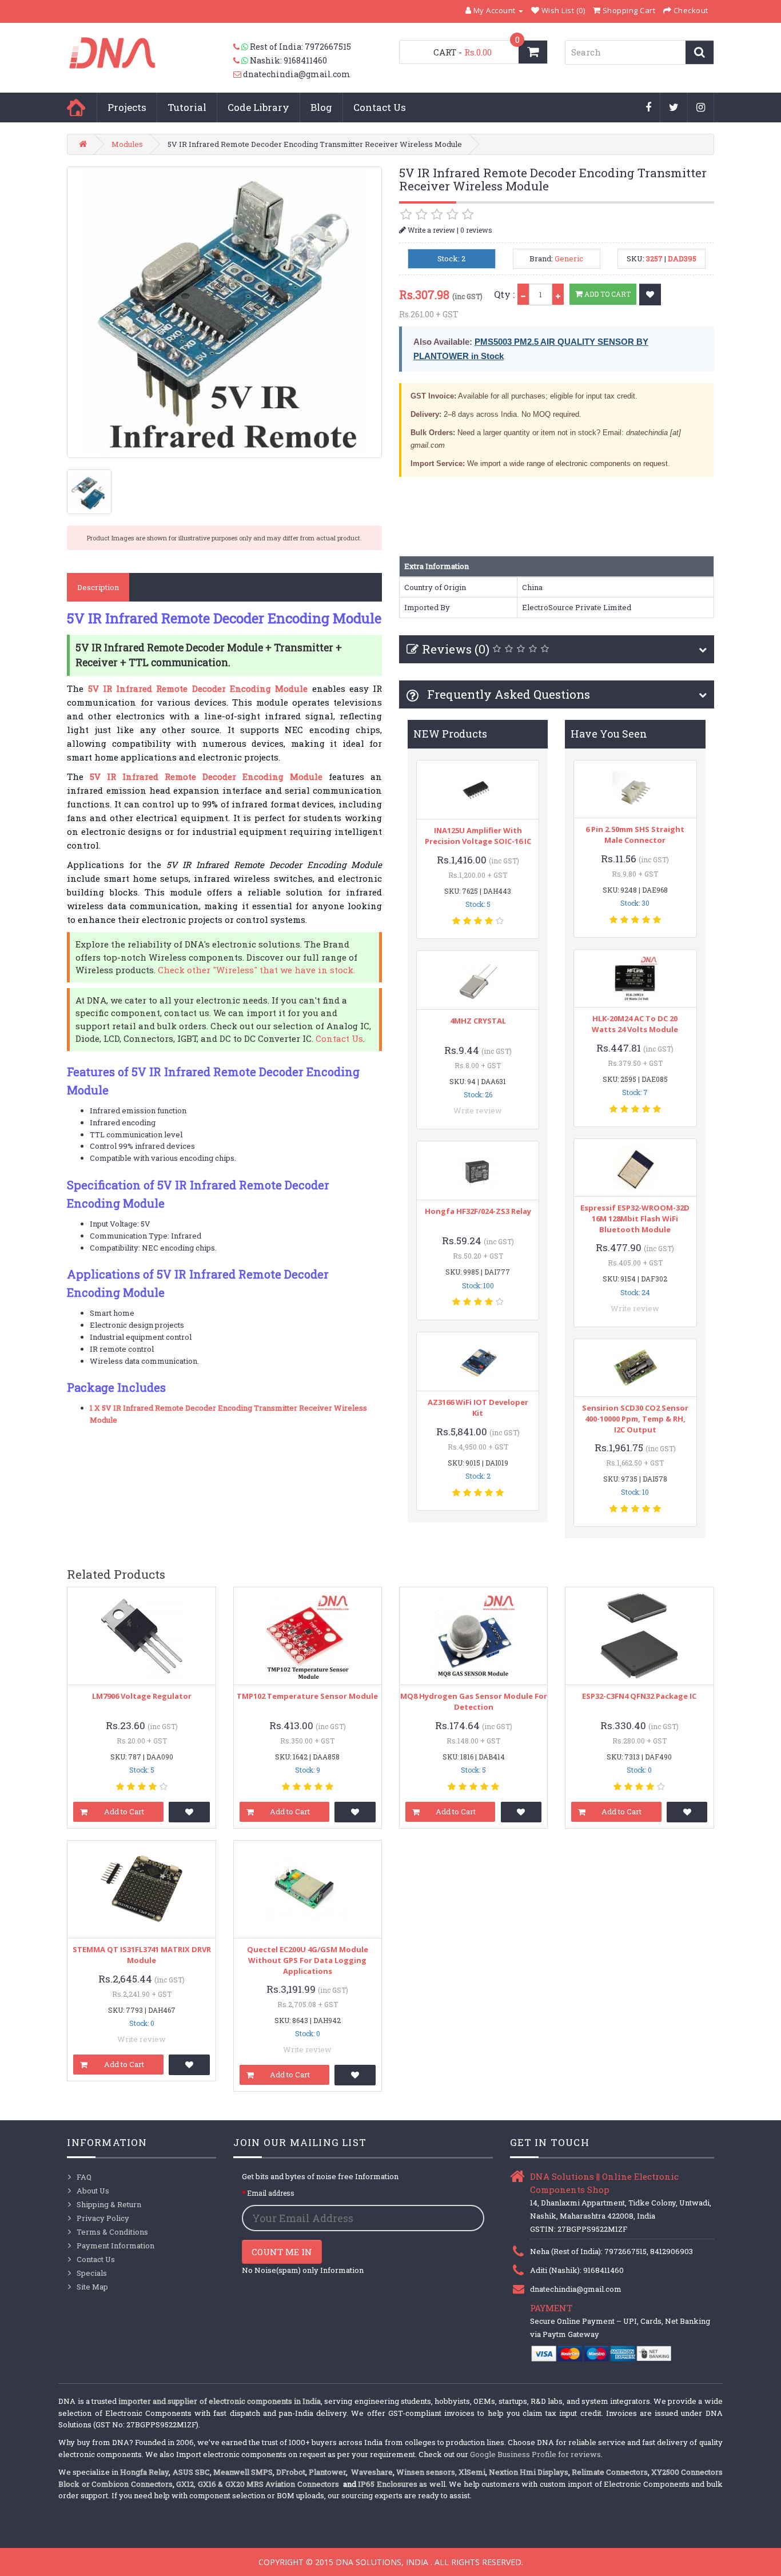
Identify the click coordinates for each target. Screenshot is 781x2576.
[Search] (700, 52)
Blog (321, 107)
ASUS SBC (191, 2472)
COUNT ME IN (282, 2252)
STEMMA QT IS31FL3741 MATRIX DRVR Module (142, 1955)
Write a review (431, 230)
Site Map (92, 2287)
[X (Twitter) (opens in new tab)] (674, 108)
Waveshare (372, 2472)
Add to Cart (607, 294)
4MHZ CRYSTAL (478, 1021)
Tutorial (187, 107)
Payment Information (115, 2245)
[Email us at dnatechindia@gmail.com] (238, 74)
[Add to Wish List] (650, 294)
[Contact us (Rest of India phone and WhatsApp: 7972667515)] (242, 47)
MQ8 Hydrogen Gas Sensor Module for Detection (474, 1701)
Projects (127, 107)
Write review (478, 1110)
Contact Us (380, 107)
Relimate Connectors (610, 2472)
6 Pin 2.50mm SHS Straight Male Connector (635, 835)
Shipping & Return (109, 2204)
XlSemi (472, 2472)
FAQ (84, 2177)
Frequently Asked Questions (507, 694)
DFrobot (291, 2472)
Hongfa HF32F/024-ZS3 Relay (478, 1211)
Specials (92, 2273)
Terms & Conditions (112, 2232)
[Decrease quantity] (523, 294)
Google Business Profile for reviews (535, 2454)
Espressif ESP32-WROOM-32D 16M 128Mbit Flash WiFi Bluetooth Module (635, 1219)
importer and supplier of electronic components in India (220, 2401)
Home (76, 108)
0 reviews (476, 230)
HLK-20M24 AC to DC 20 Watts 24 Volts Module (635, 1024)
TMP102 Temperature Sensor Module (307, 1696)
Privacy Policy (103, 2218)
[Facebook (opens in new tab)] (649, 108)
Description (98, 587)
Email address (271, 2193)
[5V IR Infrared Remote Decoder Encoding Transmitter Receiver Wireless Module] (224, 312)
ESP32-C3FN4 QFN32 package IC (639, 1696)
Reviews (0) (456, 649)
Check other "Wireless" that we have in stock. (256, 970)
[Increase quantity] (558, 294)
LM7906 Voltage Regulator (142, 1696)
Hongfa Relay (144, 2472)
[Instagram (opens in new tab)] (701, 108)
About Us (93, 2191)
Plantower (327, 2472)
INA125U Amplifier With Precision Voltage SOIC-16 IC (478, 836)
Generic (569, 258)
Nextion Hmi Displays (529, 2472)
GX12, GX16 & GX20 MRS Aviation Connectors (258, 2484)
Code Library (258, 107)
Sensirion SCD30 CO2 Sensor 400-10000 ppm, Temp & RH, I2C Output (635, 1419)
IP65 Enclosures (387, 2484)
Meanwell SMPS (243, 2472)
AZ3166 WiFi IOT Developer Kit (478, 1408)
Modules (127, 144)
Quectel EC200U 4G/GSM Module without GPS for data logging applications (308, 1960)
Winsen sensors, (427, 2472)
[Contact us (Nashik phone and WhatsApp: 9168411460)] (242, 61)
